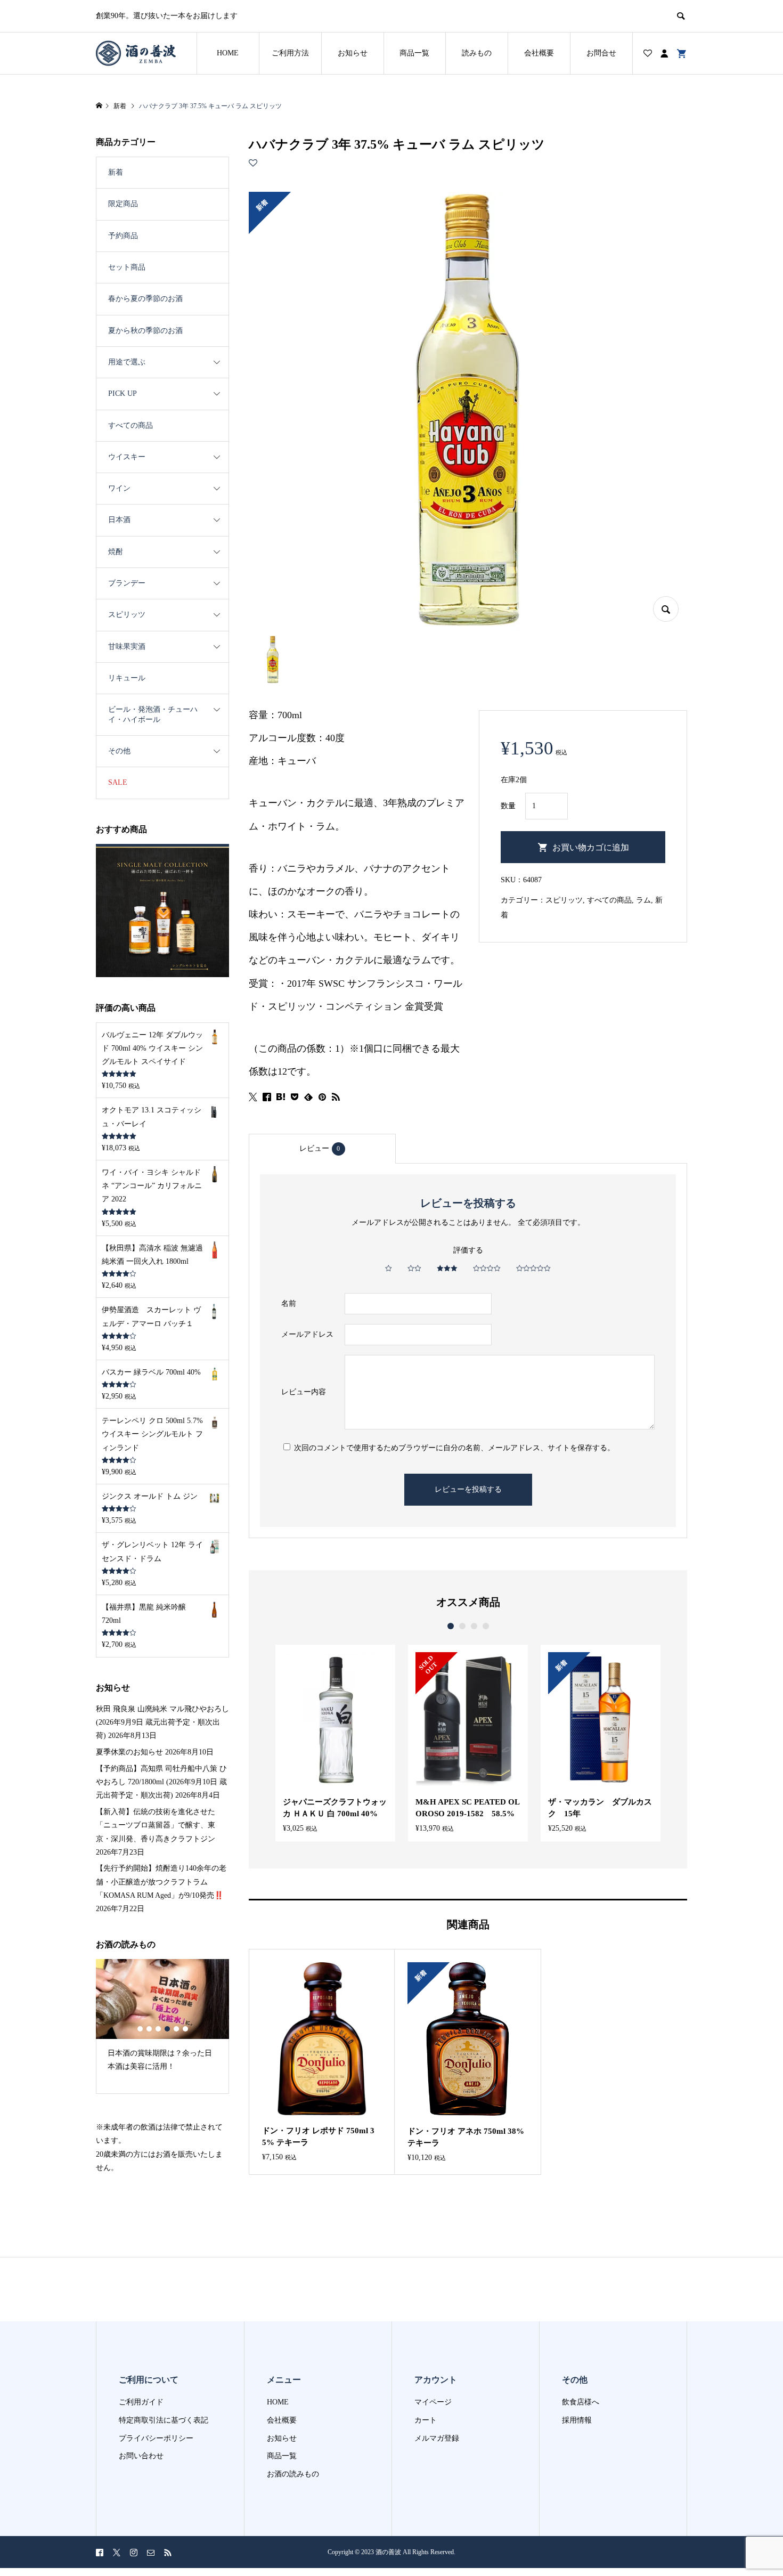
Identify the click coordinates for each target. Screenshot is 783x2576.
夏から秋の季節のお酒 (145, 331)
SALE (118, 782)
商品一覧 (414, 53)
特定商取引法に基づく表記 (164, 2420)
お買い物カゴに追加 (591, 847)
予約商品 (123, 236)
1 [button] (451, 1626)
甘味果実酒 (127, 647)
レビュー (320, 1148)
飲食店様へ (581, 2402)
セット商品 (127, 267)
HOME (228, 53)
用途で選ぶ (127, 362)
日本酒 (119, 520)
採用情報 (577, 2420)
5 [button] (176, 2029)
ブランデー (127, 583)
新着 (116, 172)
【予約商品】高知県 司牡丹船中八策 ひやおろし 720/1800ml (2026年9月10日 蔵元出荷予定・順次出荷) (161, 1782)
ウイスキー (127, 457)
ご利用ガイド (141, 2402)
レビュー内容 (304, 1392)
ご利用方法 (290, 53)
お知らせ (353, 53)
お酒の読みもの (293, 2474)
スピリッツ (564, 900)
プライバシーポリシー (156, 2438)
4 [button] (486, 1626)
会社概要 (539, 53)
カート (426, 2420)
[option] (335, 1743)
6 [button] (185, 2029)
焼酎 (116, 552)
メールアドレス (307, 1334)
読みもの (477, 53)
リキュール (127, 678)
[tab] (322, 1149)
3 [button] (474, 1626)
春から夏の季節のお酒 (145, 299)
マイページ (433, 2402)
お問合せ (601, 53)
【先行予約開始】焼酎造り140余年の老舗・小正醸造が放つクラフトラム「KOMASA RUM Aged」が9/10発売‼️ (161, 1882)
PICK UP (123, 393)
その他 (119, 751)
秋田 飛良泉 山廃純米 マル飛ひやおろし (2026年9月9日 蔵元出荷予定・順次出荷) (162, 1722)
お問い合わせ (141, 2456)
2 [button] (462, 1626)
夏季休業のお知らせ (129, 1752)
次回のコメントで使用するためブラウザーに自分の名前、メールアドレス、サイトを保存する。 (454, 1448)
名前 (289, 1303)
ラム (643, 900)
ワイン (119, 488)
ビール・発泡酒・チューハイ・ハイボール (153, 714)
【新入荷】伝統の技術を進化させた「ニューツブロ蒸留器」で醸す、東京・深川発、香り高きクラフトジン (156, 1825)
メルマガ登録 (437, 2438)
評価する (468, 1250)
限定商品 (123, 204)
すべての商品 (609, 900)
